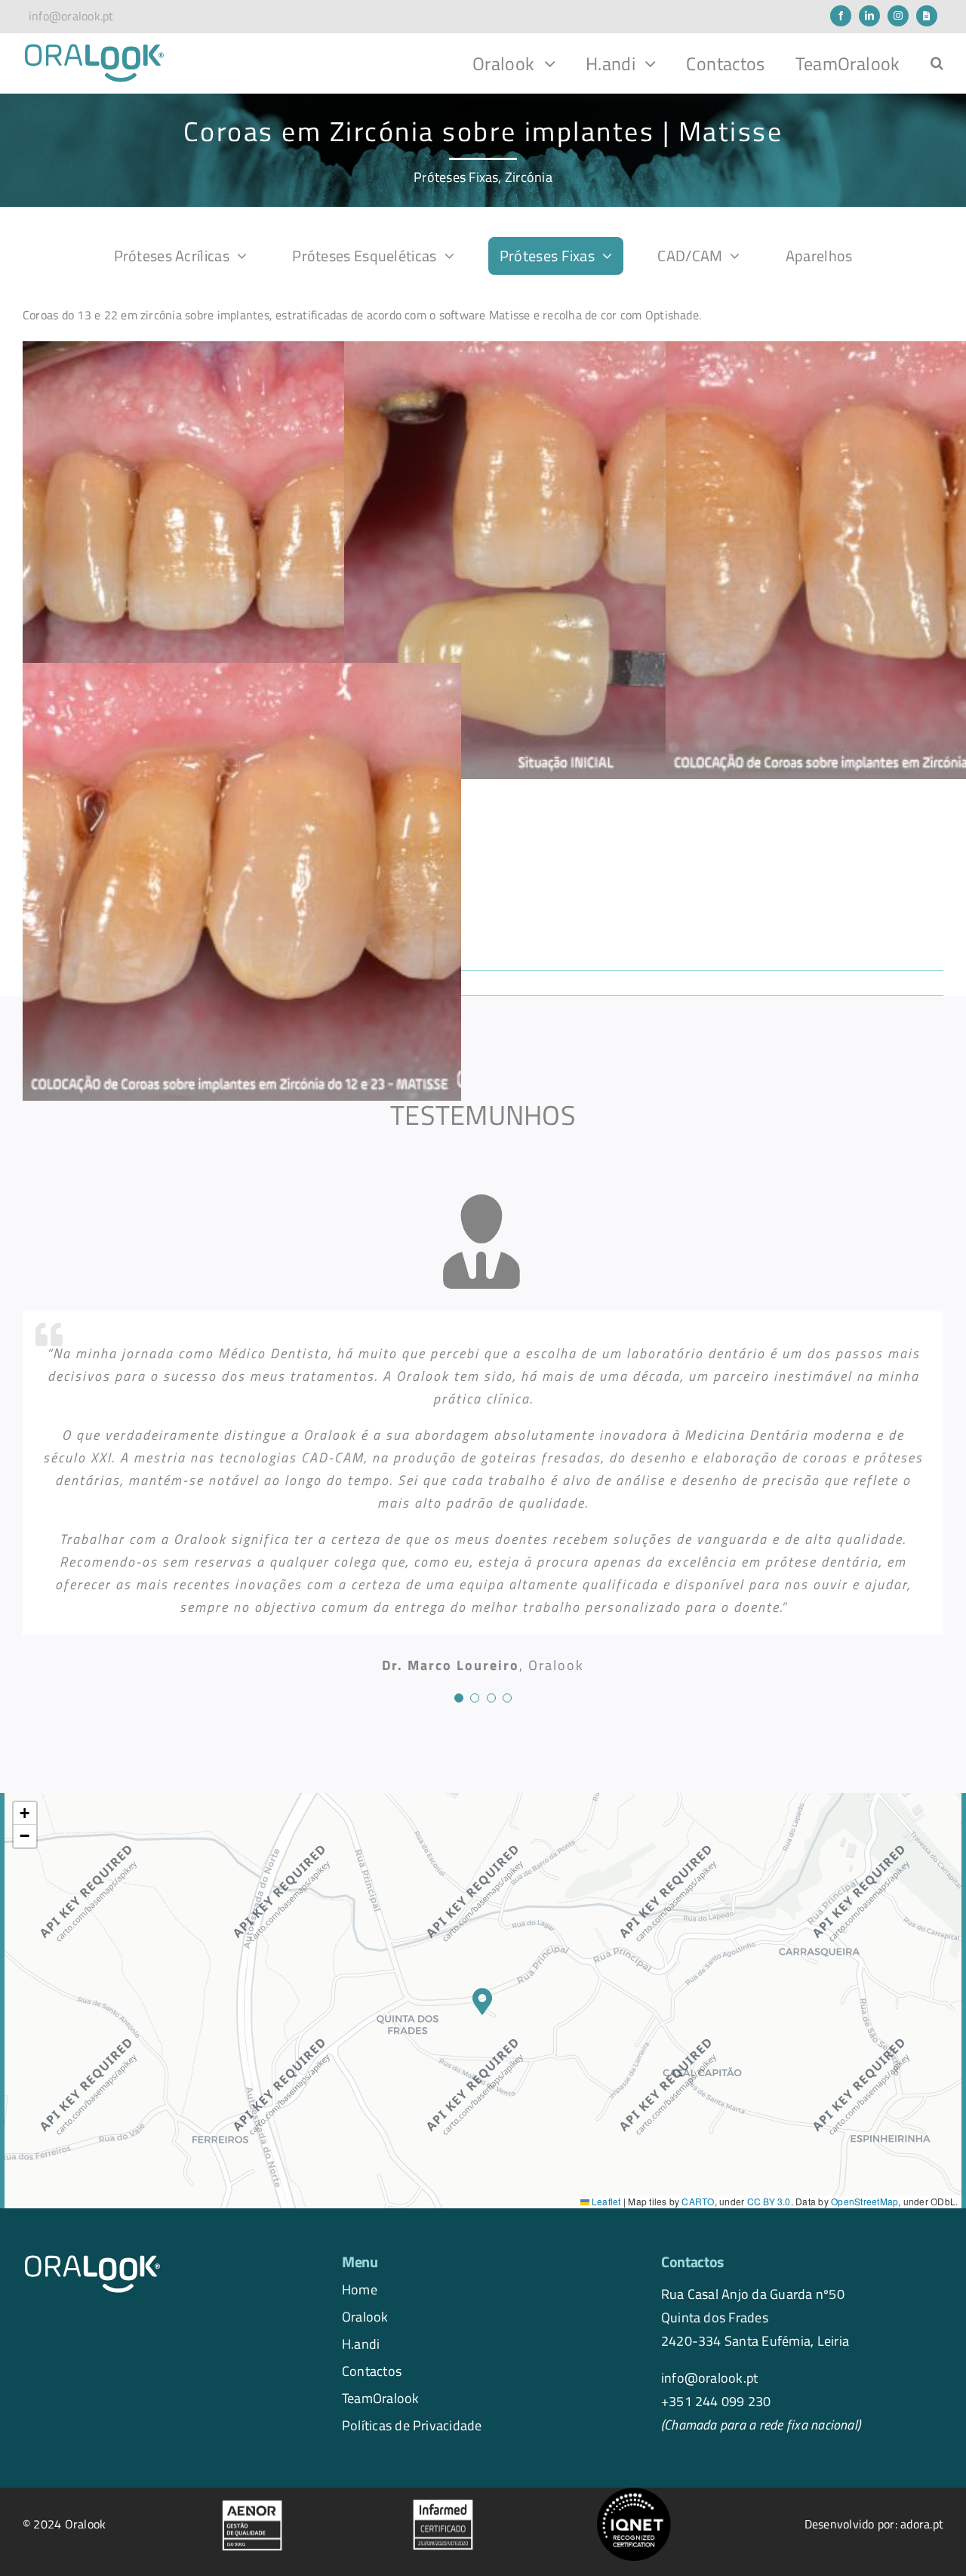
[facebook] (841, 16)
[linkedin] (869, 16)
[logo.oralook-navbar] (94, 48)
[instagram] (898, 16)
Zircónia (529, 177)
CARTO (698, 2201)
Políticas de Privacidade (412, 2425)
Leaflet (605, 2201)
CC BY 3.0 (769, 2201)
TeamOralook (381, 2398)
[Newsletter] (927, 16)
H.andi (361, 2343)
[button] (937, 63)
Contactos (372, 2371)
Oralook (365, 2316)
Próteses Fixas (456, 177)
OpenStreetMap (864, 2201)
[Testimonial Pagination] (459, 1698)
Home (360, 2289)
